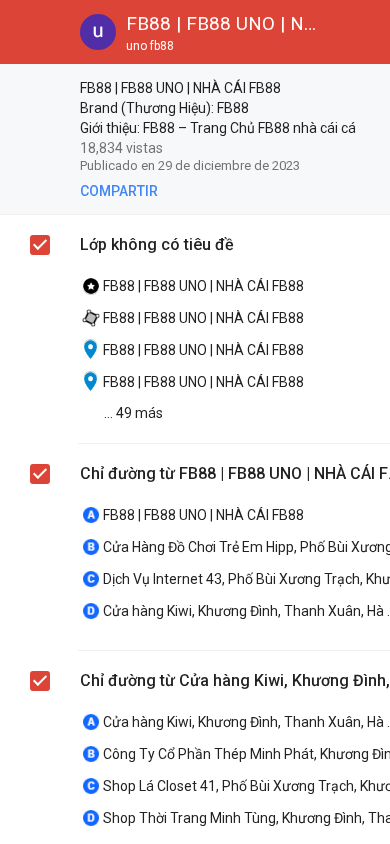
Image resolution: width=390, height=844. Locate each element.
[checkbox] (41, 91)
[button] (32, 32)
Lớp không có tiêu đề (157, 244)
